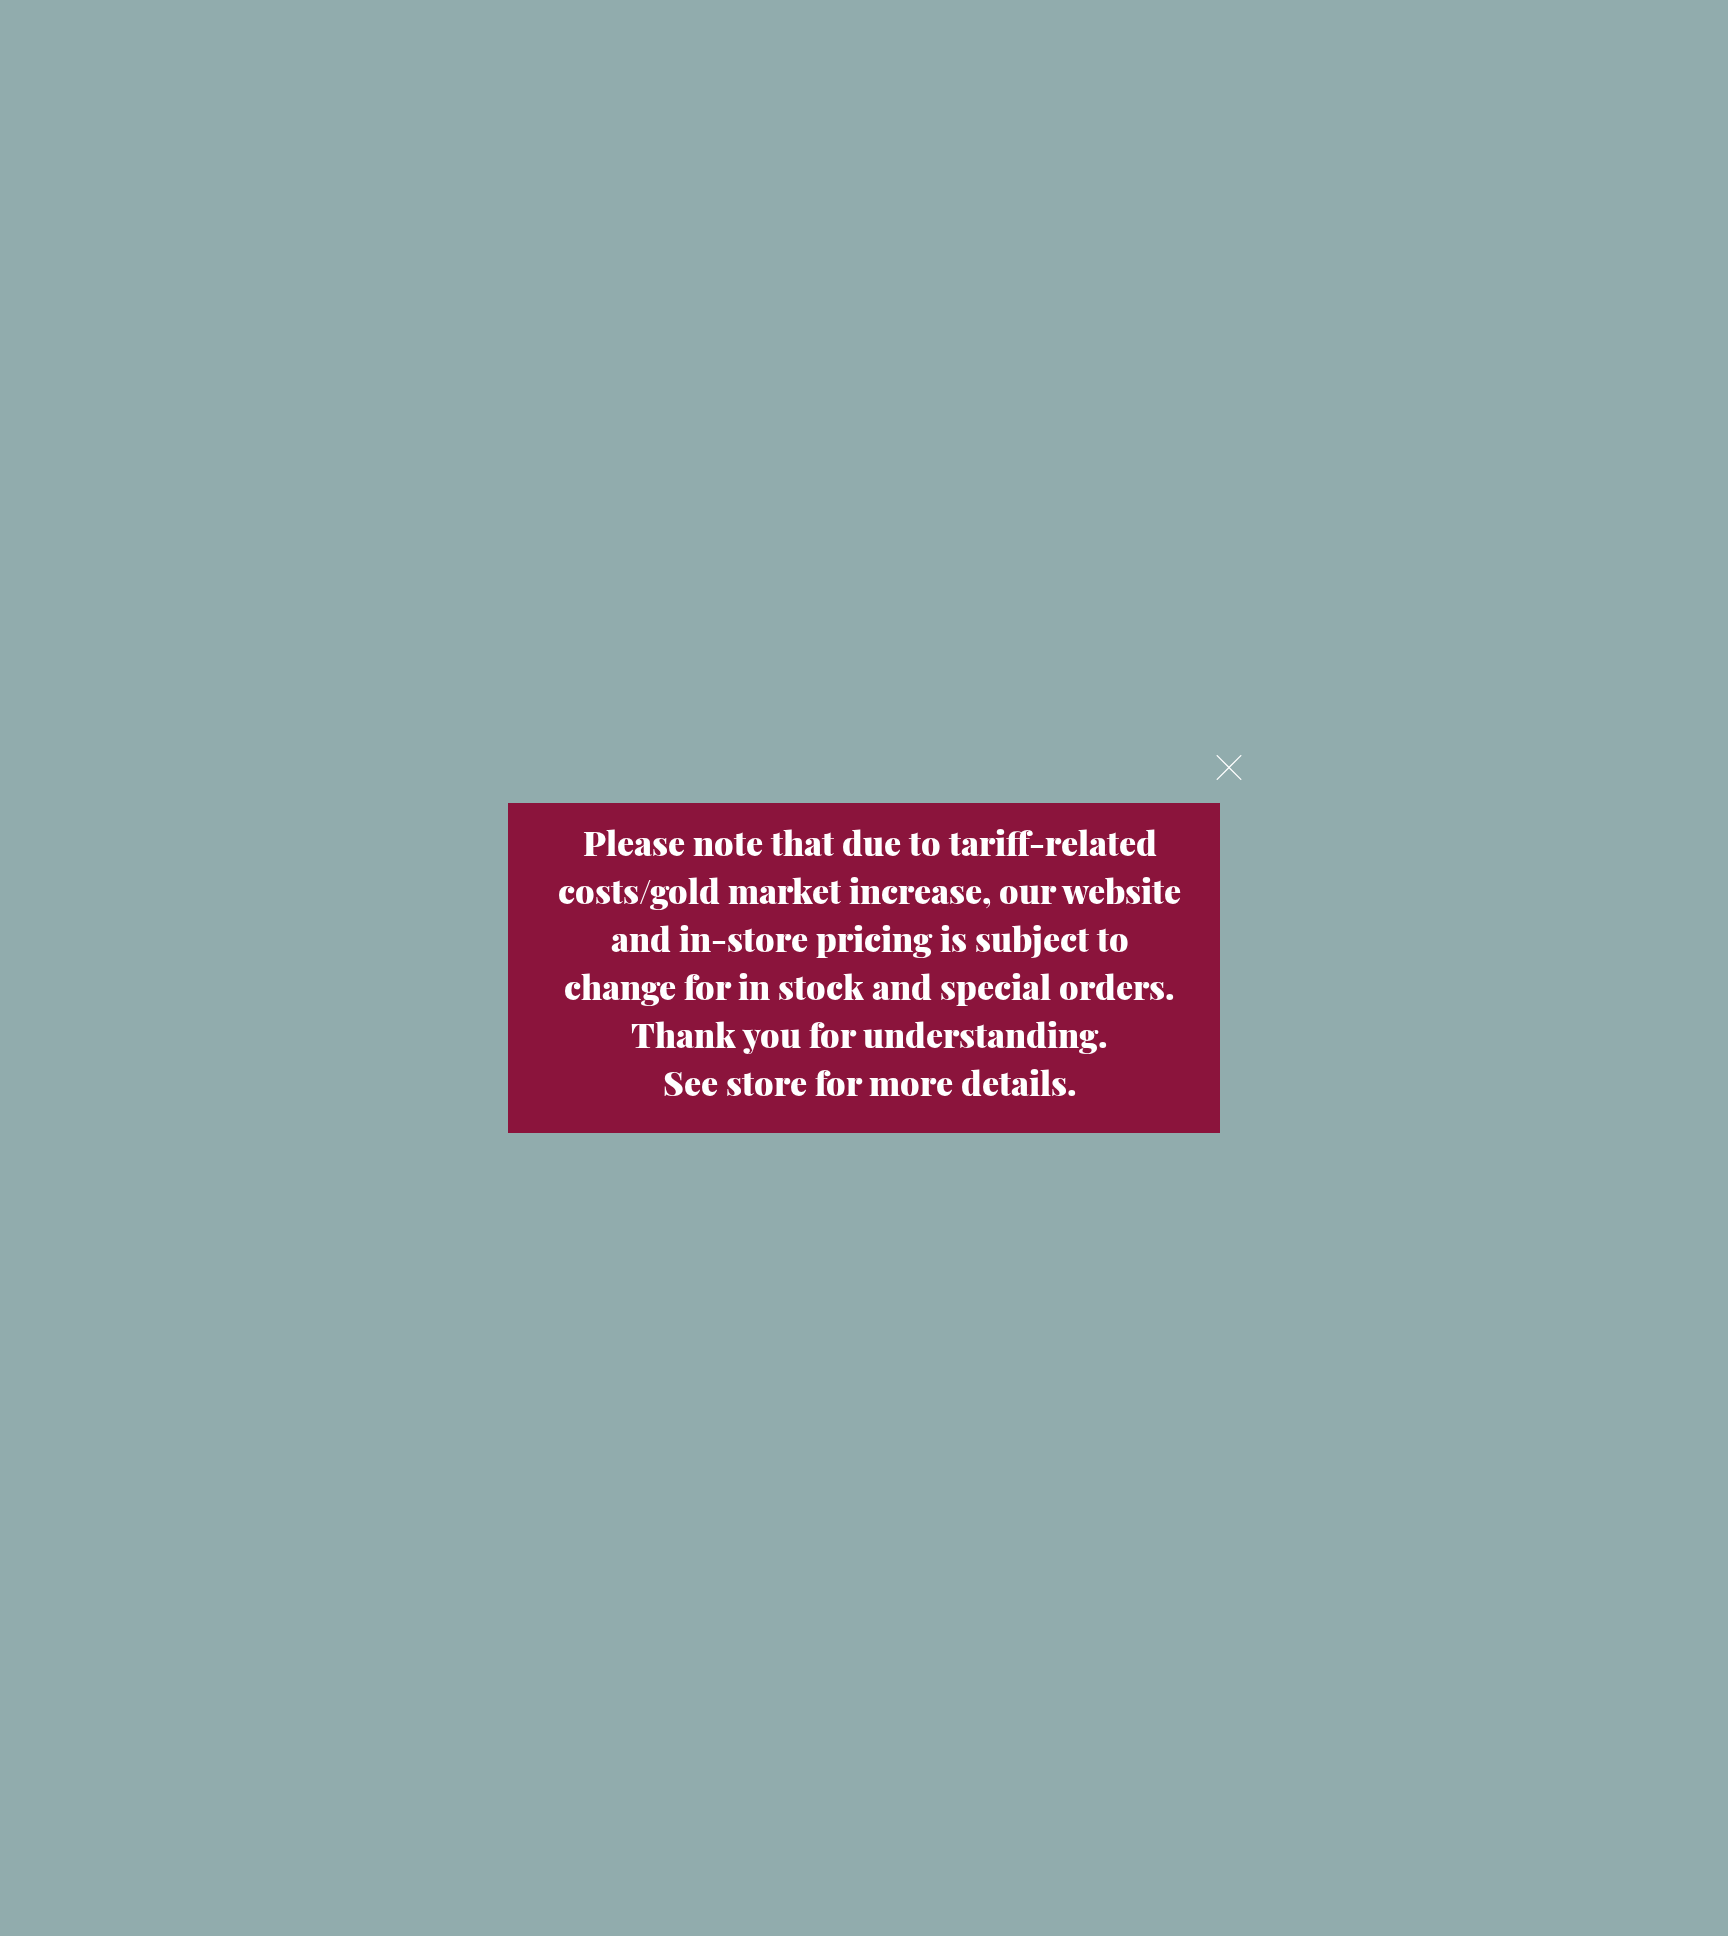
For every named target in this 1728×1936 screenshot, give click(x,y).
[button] (1229, 767)
